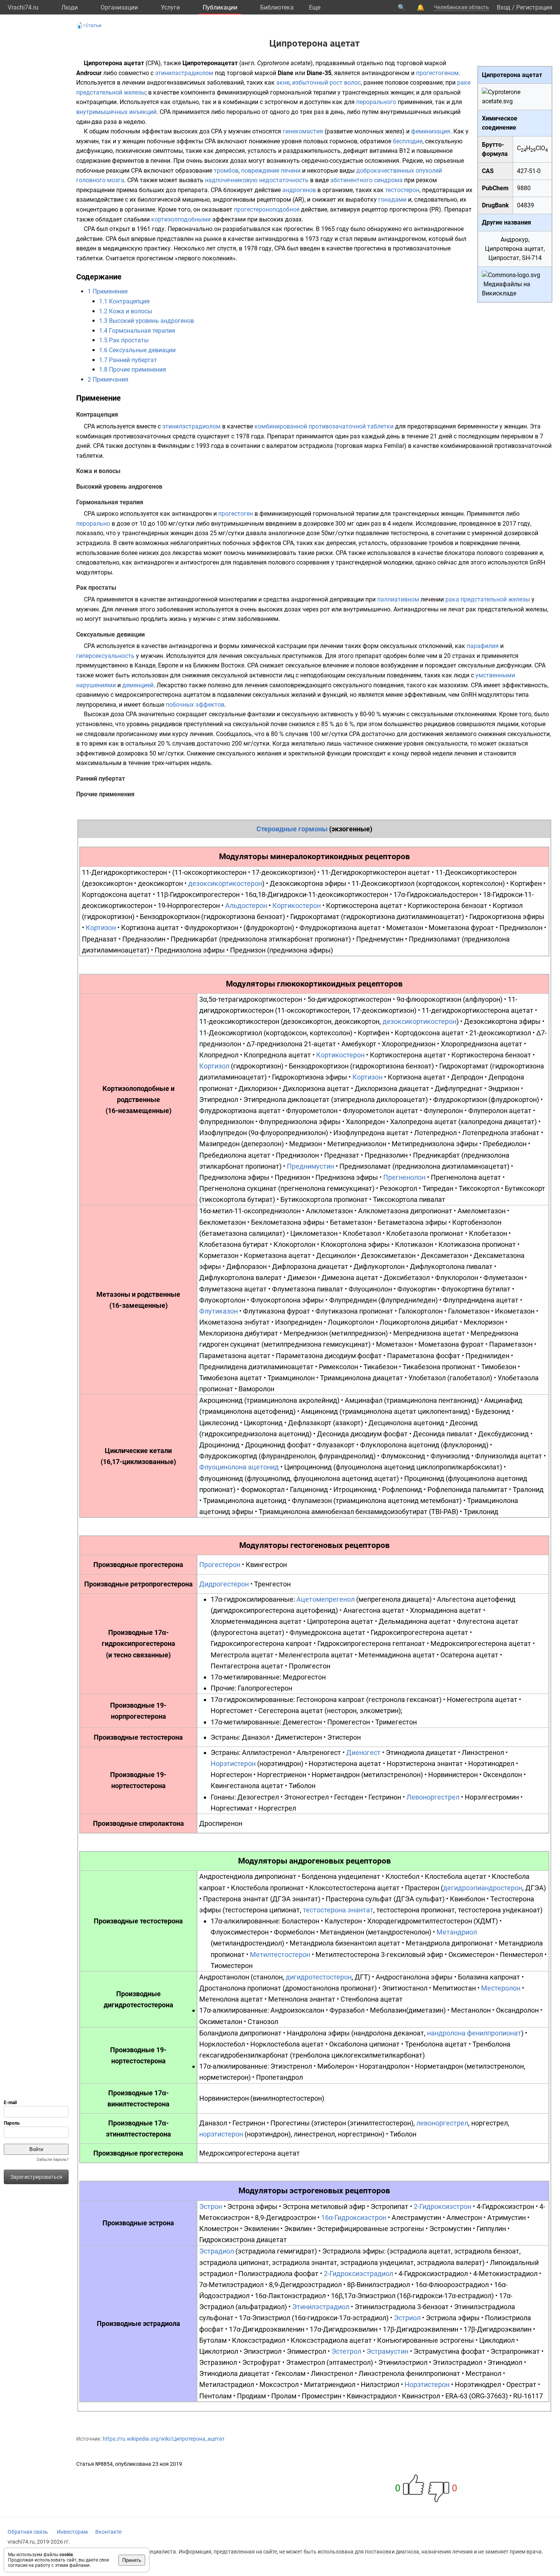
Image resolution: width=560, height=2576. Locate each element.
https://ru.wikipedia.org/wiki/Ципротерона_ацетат (164, 2439)
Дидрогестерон (224, 1584)
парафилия (483, 646)
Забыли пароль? (53, 2160)
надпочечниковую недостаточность (257, 180)
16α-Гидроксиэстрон (354, 2218)
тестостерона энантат (338, 1910)
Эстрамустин (387, 2351)
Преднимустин (310, 1166)
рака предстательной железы (488, 599)
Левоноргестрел (433, 1797)
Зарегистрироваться (36, 2177)
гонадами (392, 200)
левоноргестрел (442, 2123)
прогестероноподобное (267, 209)
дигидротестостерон (319, 1977)
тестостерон (402, 190)
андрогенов (299, 190)
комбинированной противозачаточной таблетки (324, 426)
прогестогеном (437, 73)
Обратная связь (28, 2532)
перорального (376, 102)
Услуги (170, 7)
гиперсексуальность (105, 656)
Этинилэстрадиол (321, 2307)
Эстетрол (346, 2351)
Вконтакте (108, 2532)
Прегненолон (404, 1177)
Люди (70, 7)
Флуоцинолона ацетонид (239, 1467)
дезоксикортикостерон (225, 883)
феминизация (431, 131)
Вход (504, 7)
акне (283, 83)
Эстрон (211, 2206)
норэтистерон (221, 2134)
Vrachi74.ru (23, 7)
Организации (119, 7)
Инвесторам (72, 2532)
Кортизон (101, 928)
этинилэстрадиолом (184, 73)
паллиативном (398, 599)
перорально (93, 524)
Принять (132, 2560)
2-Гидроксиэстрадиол (358, 2274)
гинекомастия (303, 131)
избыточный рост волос (326, 83)
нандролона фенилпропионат (474, 2033)
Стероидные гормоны (292, 829)
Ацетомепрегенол (326, 1599)
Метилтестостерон (280, 1954)
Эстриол (407, 2318)
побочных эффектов (195, 705)
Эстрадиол (217, 2251)
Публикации (220, 7)
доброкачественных (385, 171)
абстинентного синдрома (366, 180)
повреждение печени (271, 171)
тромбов (226, 171)
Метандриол (457, 1932)
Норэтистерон (233, 1764)
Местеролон (501, 1988)
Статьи (94, 26)
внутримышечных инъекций (116, 112)
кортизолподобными (181, 219)
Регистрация (534, 7)
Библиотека (277, 7)
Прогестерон (220, 1565)
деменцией (138, 685)
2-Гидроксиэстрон (442, 2206)
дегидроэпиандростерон (483, 1888)
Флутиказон (218, 1311)
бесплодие (408, 141)
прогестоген (236, 514)
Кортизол (214, 1066)
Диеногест (363, 1752)
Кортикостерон (297, 905)
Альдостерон (246, 905)
